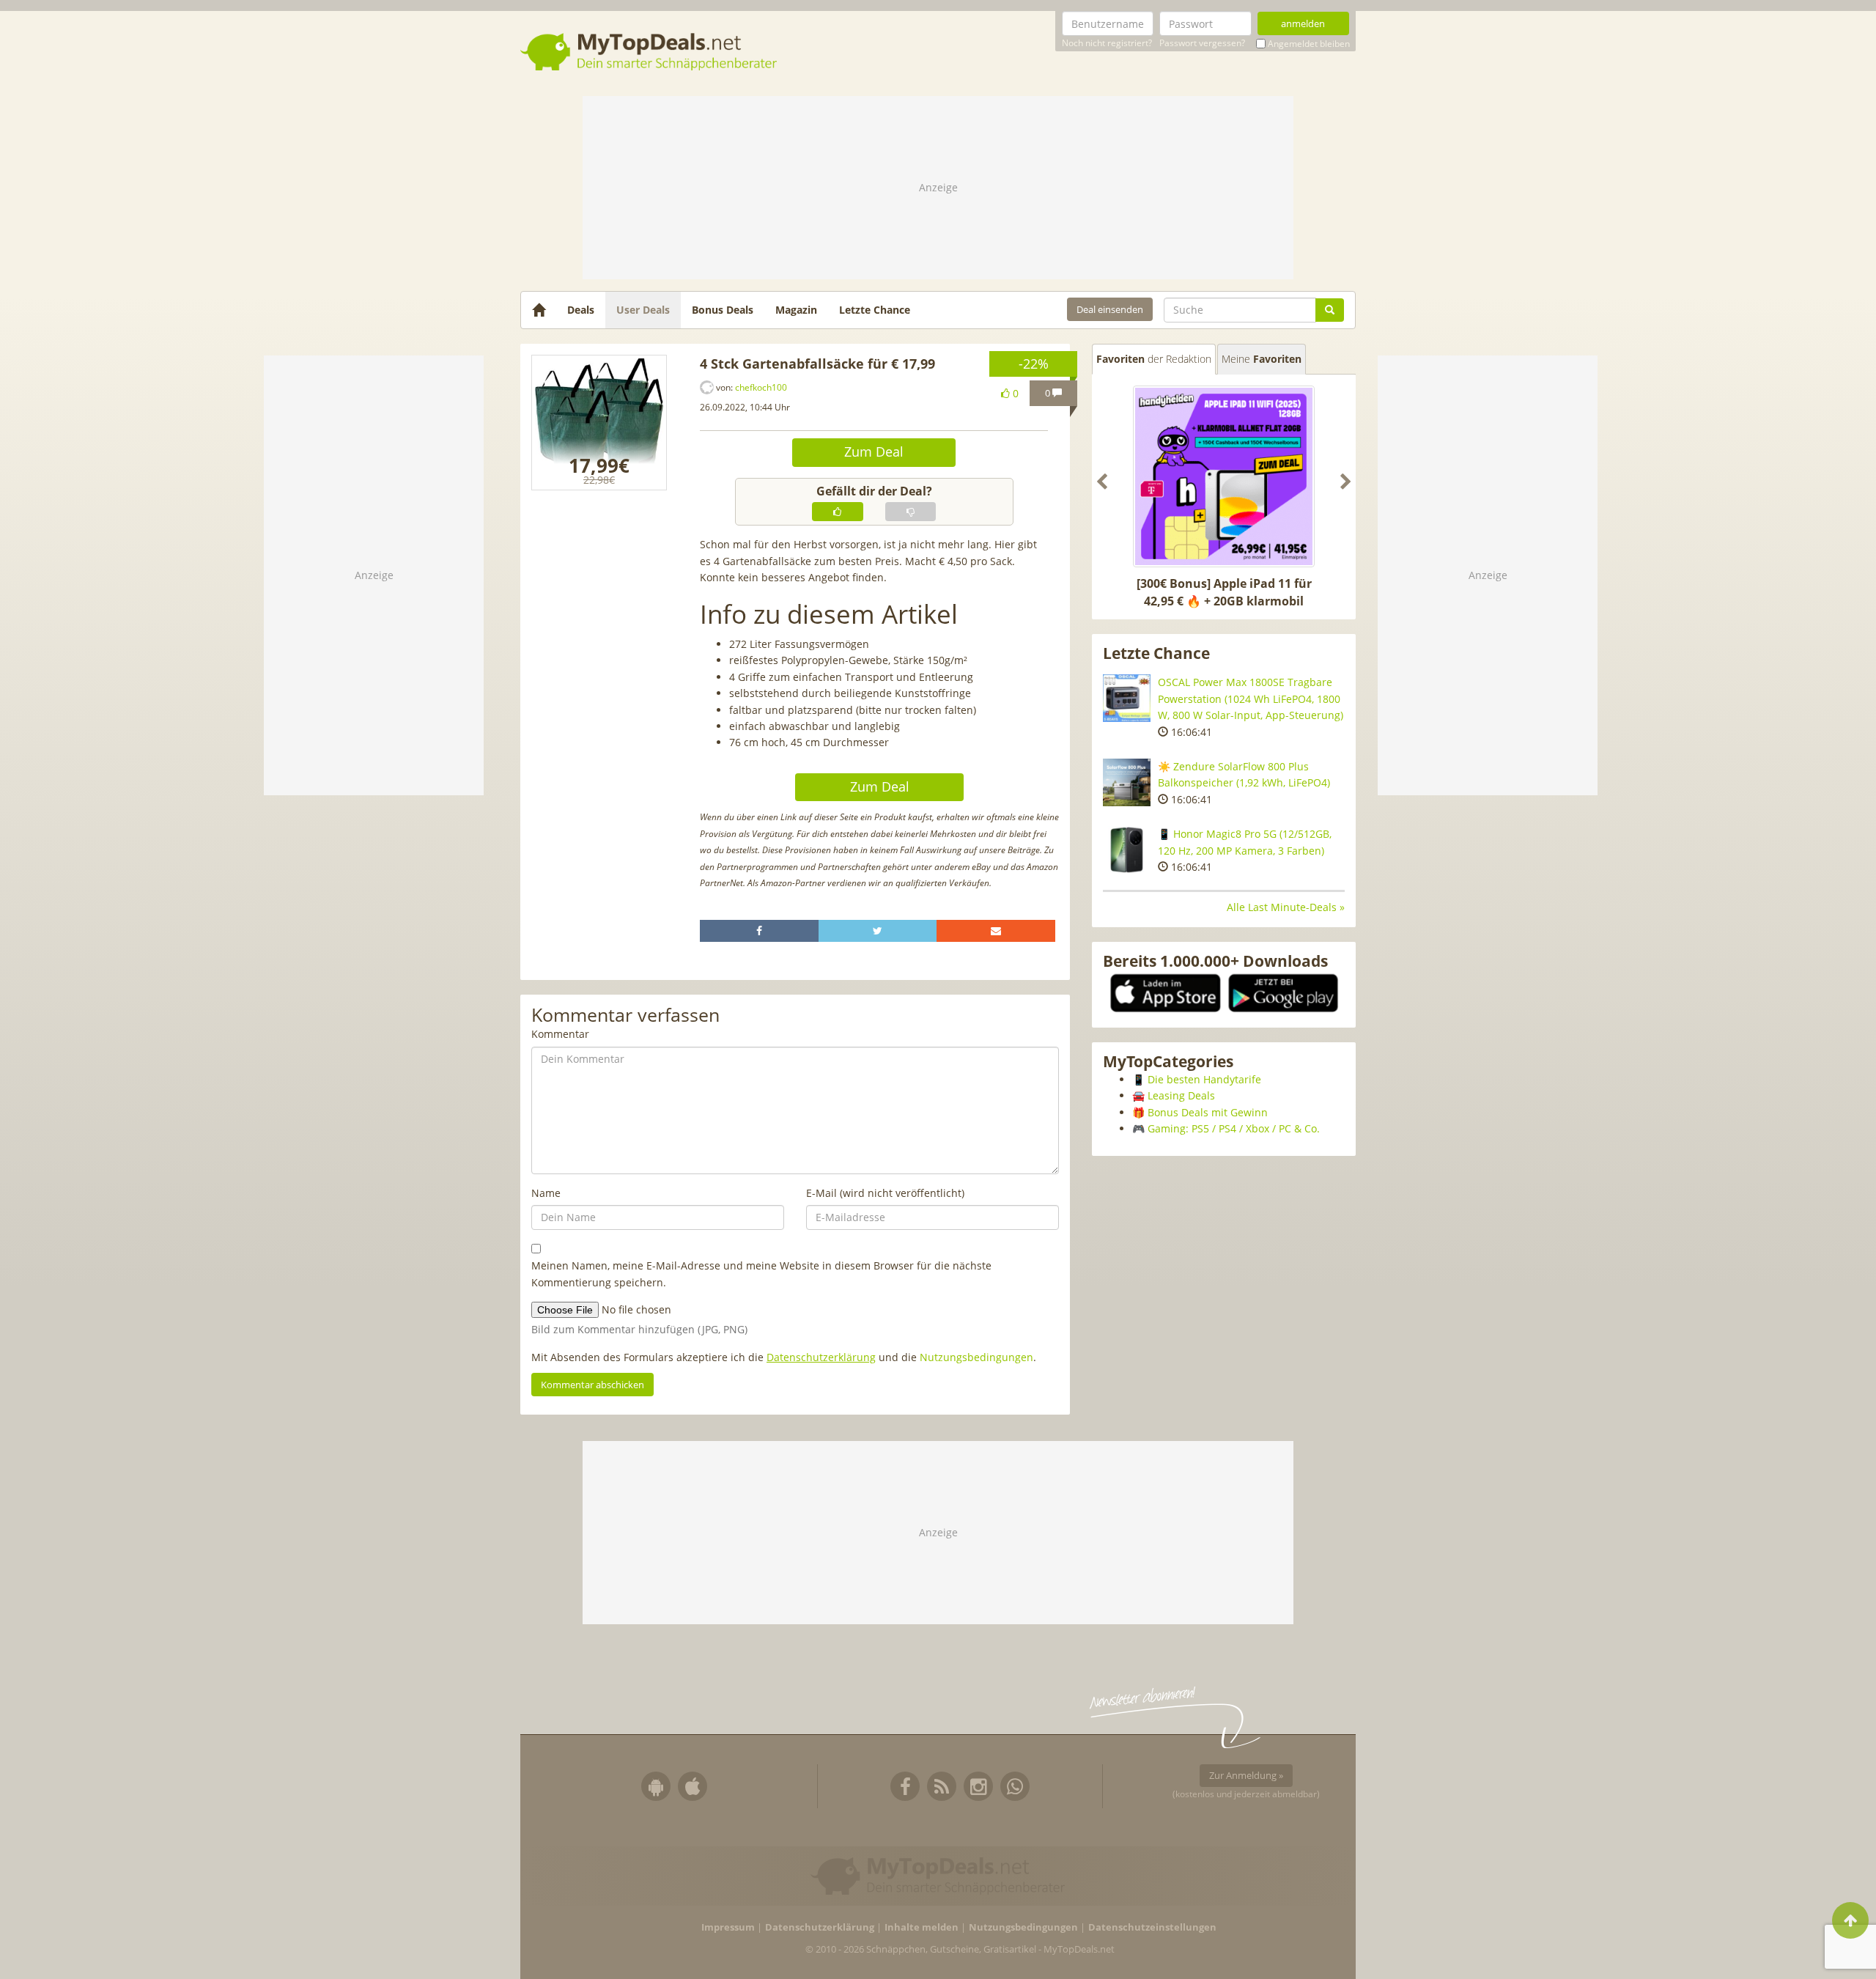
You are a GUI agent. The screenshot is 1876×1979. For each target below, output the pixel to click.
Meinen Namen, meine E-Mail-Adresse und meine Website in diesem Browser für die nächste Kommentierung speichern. (761, 1274)
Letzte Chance (875, 310)
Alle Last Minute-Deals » (1286, 907)
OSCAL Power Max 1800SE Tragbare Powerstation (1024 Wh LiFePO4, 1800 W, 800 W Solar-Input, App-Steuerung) (1251, 699)
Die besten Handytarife (1204, 1079)
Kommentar (560, 1034)
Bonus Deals (723, 310)
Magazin (796, 310)
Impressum (728, 1927)
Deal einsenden (1110, 309)
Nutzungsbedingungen (976, 1357)
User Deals (643, 310)
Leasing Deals (1181, 1095)
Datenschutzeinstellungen (1152, 1927)
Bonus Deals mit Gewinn (1208, 1112)
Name (546, 1193)
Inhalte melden (922, 1927)
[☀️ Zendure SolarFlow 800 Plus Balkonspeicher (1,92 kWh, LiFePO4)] (1127, 782)
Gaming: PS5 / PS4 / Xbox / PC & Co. (1234, 1128)
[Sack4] (599, 423)
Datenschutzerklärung (821, 1357)
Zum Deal (874, 452)
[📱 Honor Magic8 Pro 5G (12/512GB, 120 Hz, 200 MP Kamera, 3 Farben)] (1127, 850)
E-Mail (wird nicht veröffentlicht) (885, 1193)
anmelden (1303, 23)
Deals (581, 310)
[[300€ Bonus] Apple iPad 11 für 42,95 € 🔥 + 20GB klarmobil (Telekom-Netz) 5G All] (1224, 476)
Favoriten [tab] (1154, 359)
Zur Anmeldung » (1246, 1775)
